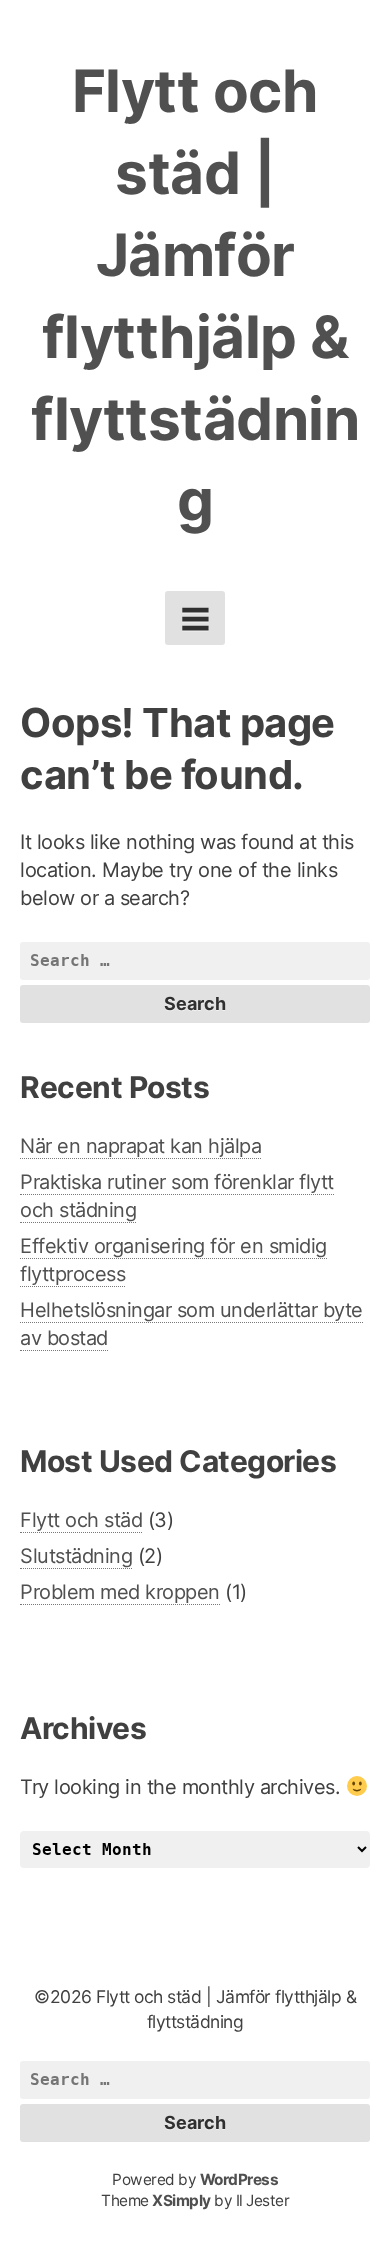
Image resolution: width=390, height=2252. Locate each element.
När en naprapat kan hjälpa (140, 1146)
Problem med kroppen (120, 1592)
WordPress (239, 2179)
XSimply (181, 2200)
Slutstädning (76, 1556)
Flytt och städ (81, 1520)
